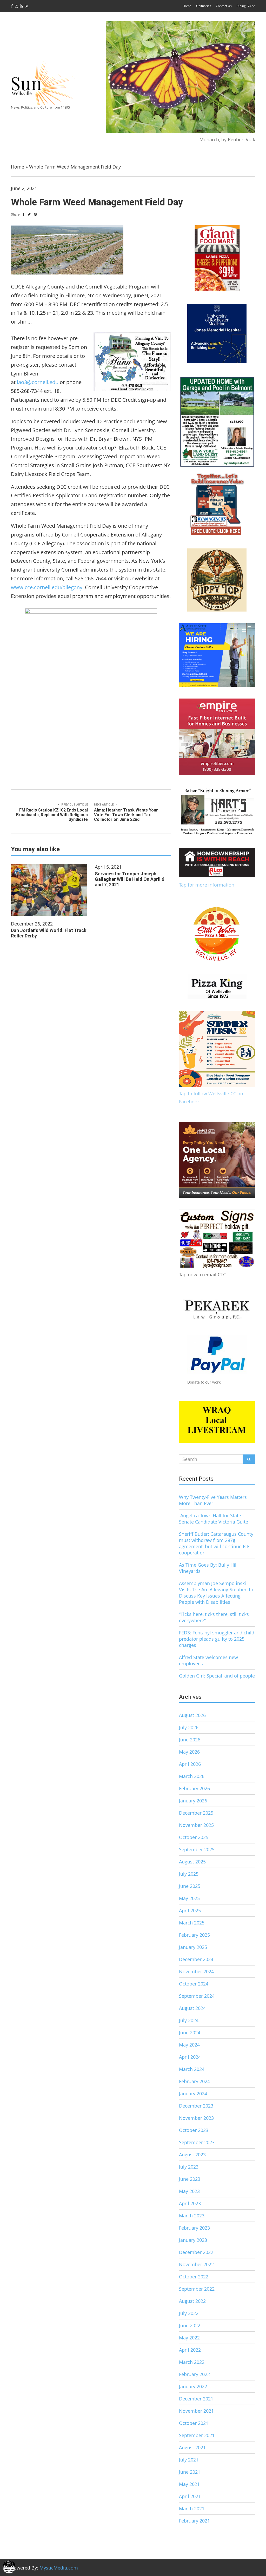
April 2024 (190, 2057)
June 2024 (190, 2032)
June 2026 (190, 1740)
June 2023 (190, 2179)
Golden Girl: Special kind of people (217, 1676)
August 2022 (192, 2301)
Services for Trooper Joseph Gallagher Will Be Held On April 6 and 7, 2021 (129, 879)
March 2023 (192, 2216)
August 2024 (192, 2008)
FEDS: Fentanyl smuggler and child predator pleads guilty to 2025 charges (217, 1639)
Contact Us (224, 6)
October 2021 (194, 2423)
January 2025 (193, 1947)
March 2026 (192, 1776)
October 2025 (194, 1837)
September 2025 (197, 1849)
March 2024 (192, 2069)
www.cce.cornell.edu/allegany (47, 587)
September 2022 (197, 2289)
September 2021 (197, 2435)
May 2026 (189, 1752)
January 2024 (193, 2094)
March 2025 (192, 1923)
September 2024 (197, 1996)
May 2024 (189, 2045)
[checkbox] (9, 2567)
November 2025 (196, 1825)
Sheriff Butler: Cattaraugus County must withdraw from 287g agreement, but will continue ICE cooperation (216, 1543)
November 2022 (196, 2264)
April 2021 (190, 2496)
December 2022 (196, 2252)
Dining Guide (246, 6)
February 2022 (194, 2374)
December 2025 (196, 1813)
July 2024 (189, 2020)
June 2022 (190, 2325)
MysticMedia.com (59, 2568)
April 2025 (190, 1910)
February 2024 (194, 2081)
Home (187, 6)
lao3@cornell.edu (38, 382)
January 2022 (193, 2386)
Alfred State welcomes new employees (208, 1660)
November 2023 (196, 2118)
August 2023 (192, 2155)
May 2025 (189, 1898)
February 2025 (194, 1935)
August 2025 (192, 1862)
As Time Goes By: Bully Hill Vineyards (208, 1568)
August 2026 (192, 1715)
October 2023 (194, 2130)
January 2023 (193, 2240)
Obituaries (204, 6)
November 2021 (196, 2411)
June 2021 (190, 2472)
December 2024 (196, 1959)
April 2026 (190, 1764)
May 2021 (189, 2484)
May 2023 (189, 2191)
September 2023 (197, 2142)
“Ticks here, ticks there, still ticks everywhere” (214, 1617)
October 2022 (194, 2277)
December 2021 (196, 2399)
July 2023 (189, 2167)
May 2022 (189, 2338)
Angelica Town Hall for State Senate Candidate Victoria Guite (214, 1519)
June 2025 (190, 1886)
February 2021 (194, 2521)
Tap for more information (207, 885)
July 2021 (189, 2460)
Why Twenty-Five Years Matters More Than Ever (213, 1500)
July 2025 (189, 1874)
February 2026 (194, 1788)
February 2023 (194, 2228)
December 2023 (196, 2106)
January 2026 (193, 1801)
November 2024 (196, 1971)
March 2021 (192, 2508)
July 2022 (189, 2313)
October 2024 (194, 1984)
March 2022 (192, 2362)
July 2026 (189, 1727)
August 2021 (192, 2447)
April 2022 (190, 2350)
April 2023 (190, 2203)
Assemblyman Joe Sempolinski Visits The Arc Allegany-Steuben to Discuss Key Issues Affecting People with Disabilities (216, 1593)
